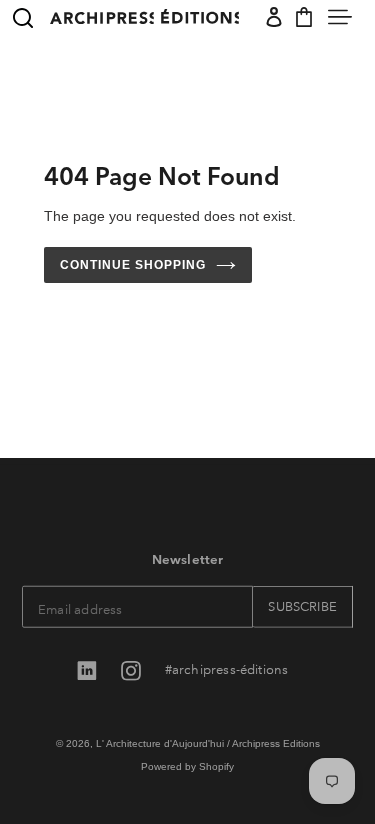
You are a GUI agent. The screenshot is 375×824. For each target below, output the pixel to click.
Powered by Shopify (187, 765)
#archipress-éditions (227, 668)
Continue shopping (133, 265)
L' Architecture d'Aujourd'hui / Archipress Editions (208, 743)
